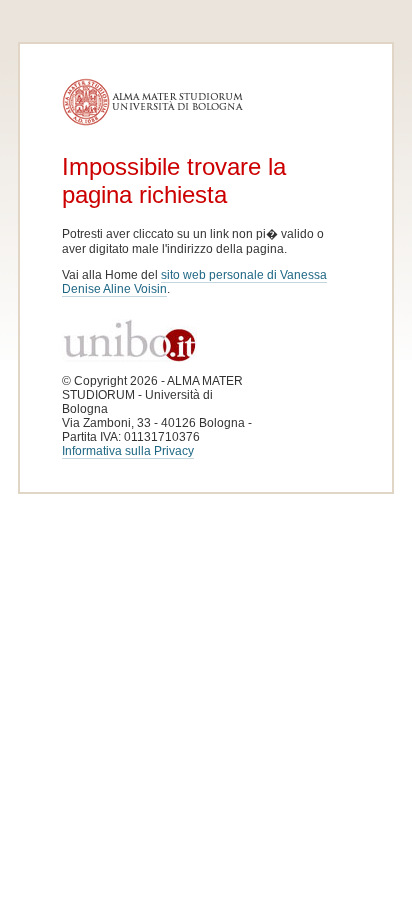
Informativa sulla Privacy (128, 451)
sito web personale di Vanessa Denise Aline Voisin (194, 282)
